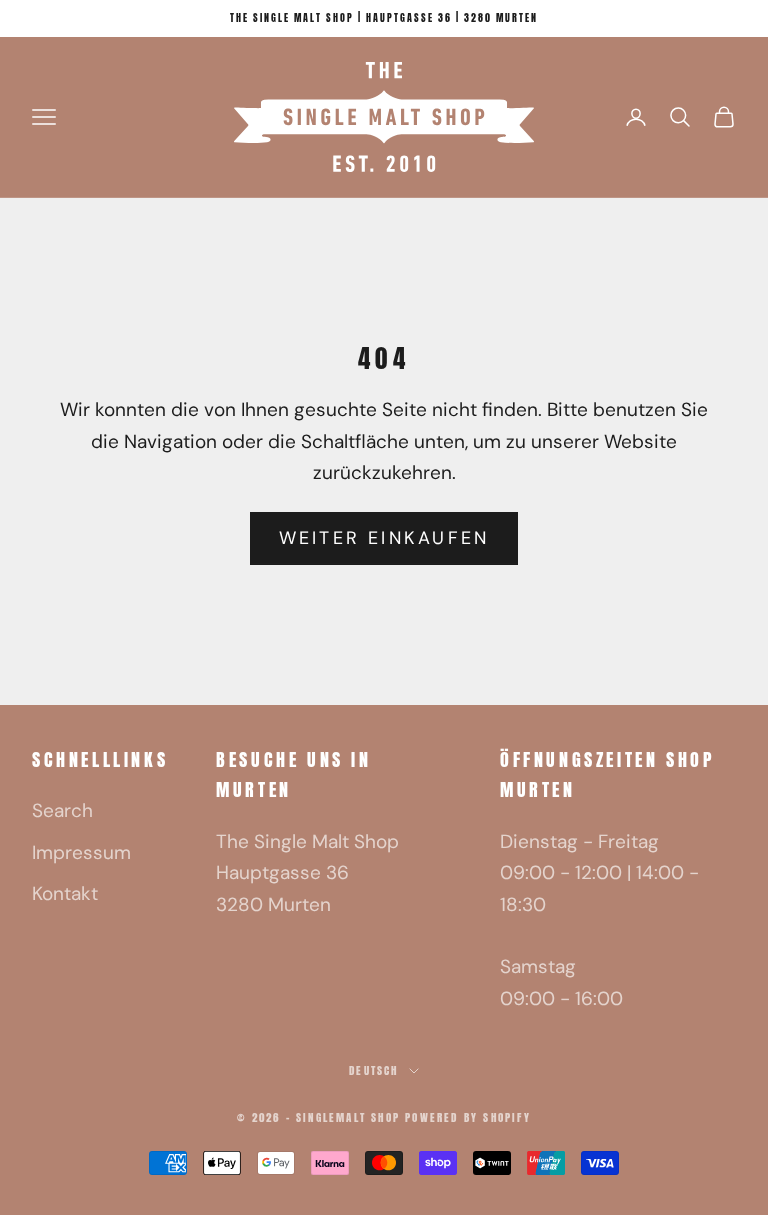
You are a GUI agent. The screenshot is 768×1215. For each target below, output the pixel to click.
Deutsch (373, 1070)
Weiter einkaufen (384, 538)
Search (62, 810)
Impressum (81, 852)
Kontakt (65, 893)
